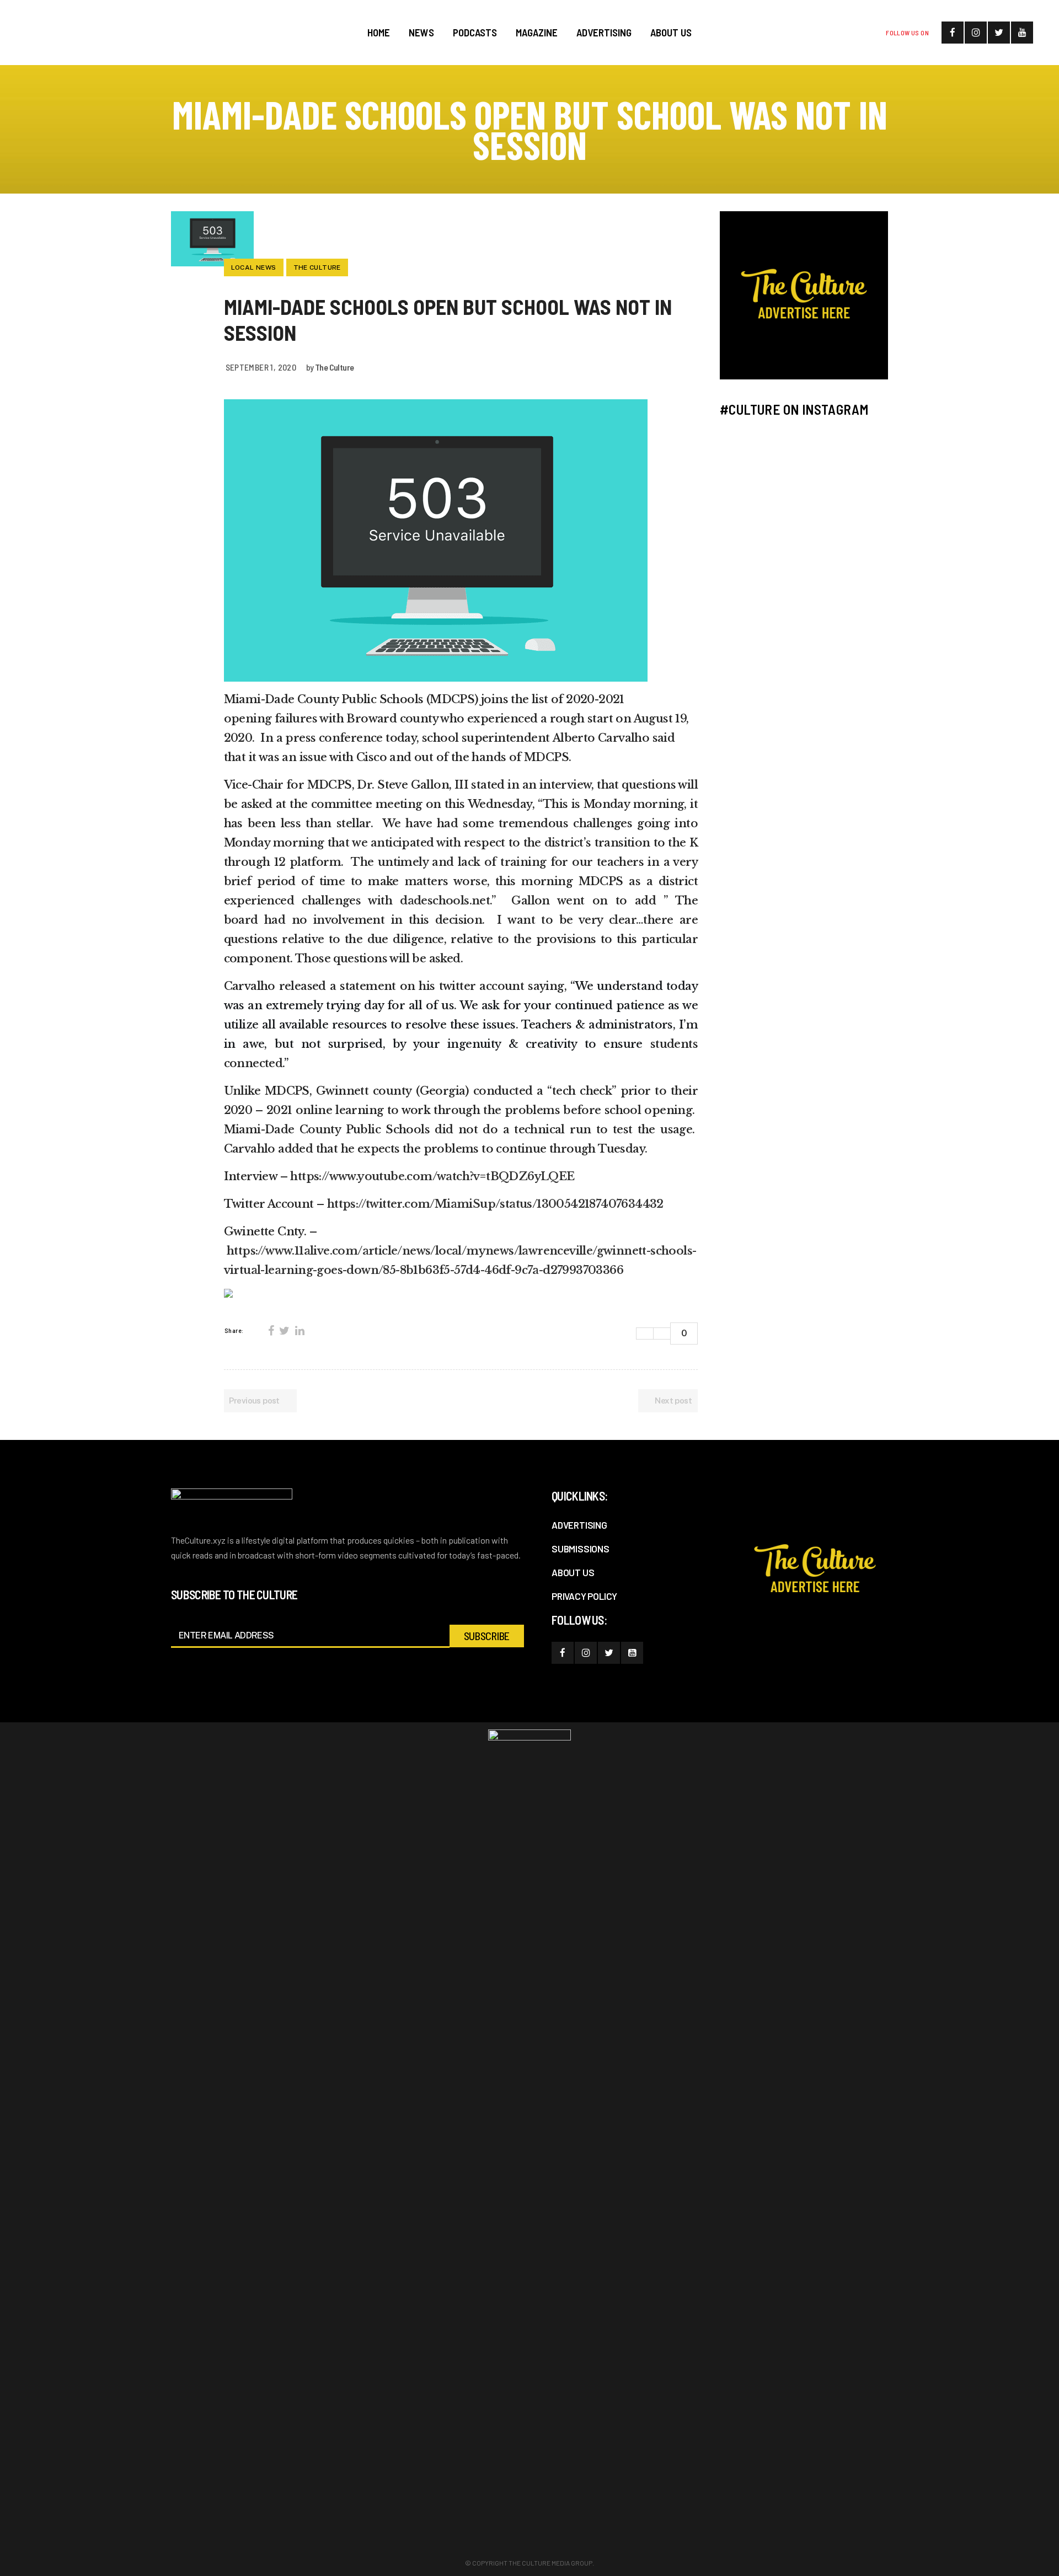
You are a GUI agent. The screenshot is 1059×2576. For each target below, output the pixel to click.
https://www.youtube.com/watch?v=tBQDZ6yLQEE (432, 1176)
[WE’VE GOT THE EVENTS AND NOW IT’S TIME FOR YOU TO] (848, 454)
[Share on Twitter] (284, 1331)
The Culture (334, 367)
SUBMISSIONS (581, 1549)
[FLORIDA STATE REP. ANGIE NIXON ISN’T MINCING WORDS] (761, 505)
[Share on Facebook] (271, 1331)
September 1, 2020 (261, 367)
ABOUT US (573, 1572)
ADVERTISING (579, 1525)
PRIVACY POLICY (584, 1596)
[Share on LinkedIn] (299, 1331)
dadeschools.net (445, 901)
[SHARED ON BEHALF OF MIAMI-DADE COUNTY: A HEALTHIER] (761, 454)
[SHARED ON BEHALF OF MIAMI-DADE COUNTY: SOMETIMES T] (848, 505)
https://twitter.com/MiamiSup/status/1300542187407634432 (495, 1204)
